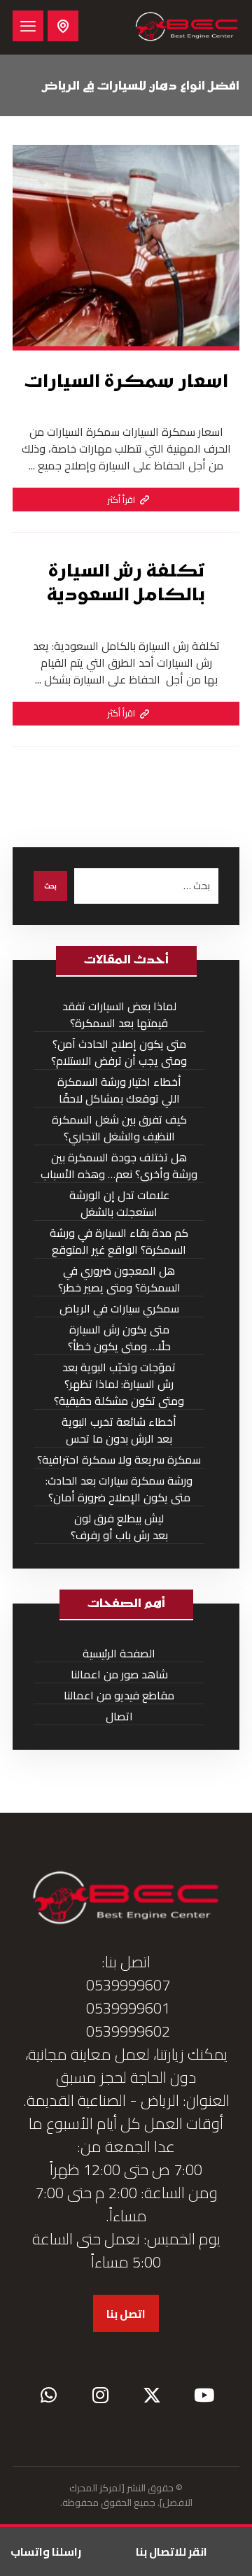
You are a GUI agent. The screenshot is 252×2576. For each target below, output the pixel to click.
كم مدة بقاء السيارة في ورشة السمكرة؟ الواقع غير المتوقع (119, 1241)
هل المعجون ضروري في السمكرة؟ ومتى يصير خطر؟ (119, 1279)
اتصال (119, 1717)
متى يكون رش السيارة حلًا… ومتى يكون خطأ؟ (119, 1338)
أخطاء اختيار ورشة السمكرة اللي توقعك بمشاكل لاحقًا (119, 1090)
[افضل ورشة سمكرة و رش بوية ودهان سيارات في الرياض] (187, 27)
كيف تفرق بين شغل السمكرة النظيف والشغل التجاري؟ (119, 1128)
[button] (28, 26)
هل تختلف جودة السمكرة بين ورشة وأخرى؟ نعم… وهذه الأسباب (119, 1166)
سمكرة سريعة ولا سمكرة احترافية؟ (119, 1460)
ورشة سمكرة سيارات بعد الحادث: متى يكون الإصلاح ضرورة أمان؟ (119, 1489)
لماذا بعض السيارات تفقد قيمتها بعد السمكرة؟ (119, 1015)
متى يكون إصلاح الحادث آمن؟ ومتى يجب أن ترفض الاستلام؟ (119, 1053)
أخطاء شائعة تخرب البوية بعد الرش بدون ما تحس (119, 1430)
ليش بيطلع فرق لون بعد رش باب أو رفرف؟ (119, 1527)
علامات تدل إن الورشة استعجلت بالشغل (119, 1204)
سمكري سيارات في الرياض (119, 1309)
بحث (50, 886)
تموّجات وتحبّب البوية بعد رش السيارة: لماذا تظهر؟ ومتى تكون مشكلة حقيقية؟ (119, 1384)
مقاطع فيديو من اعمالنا (119, 1696)
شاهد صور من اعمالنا (119, 1675)
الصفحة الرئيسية (119, 1654)
